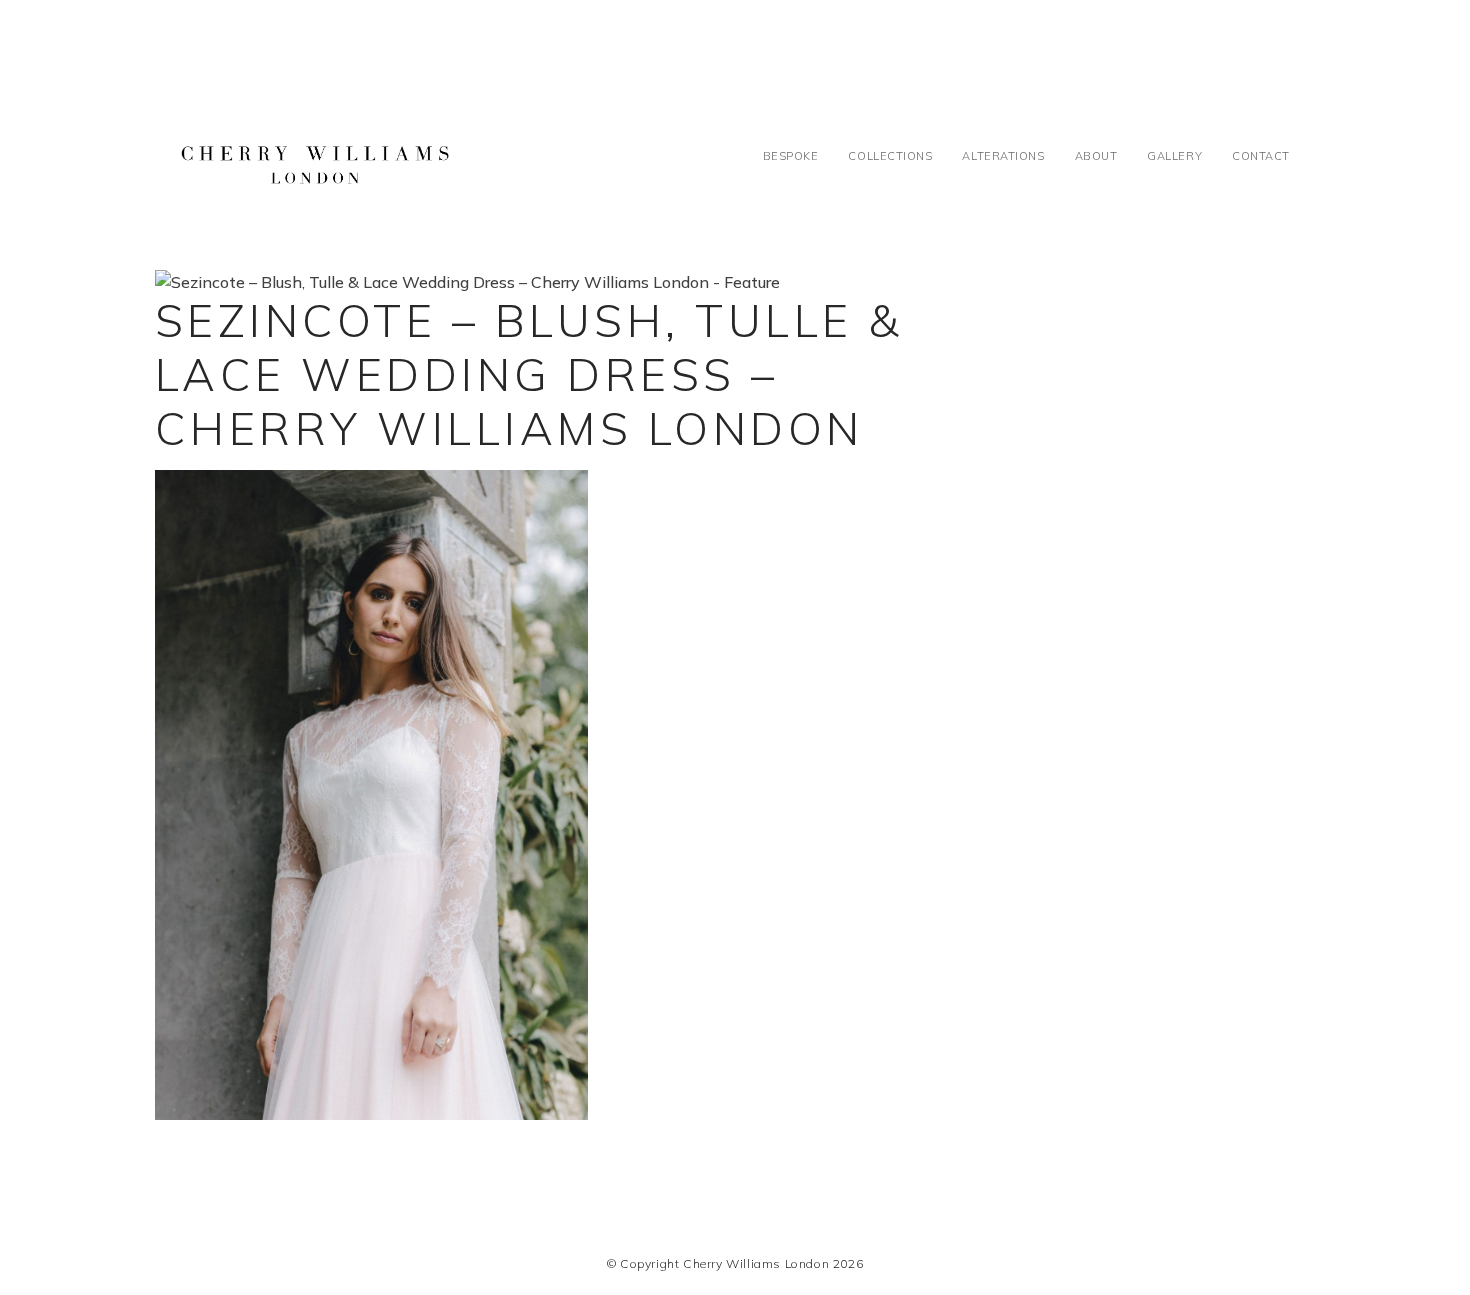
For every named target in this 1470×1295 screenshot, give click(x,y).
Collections (890, 156)
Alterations (1003, 156)
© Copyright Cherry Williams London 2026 (735, 1263)
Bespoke (791, 156)
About (1096, 156)
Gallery (1174, 156)
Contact (1261, 156)
